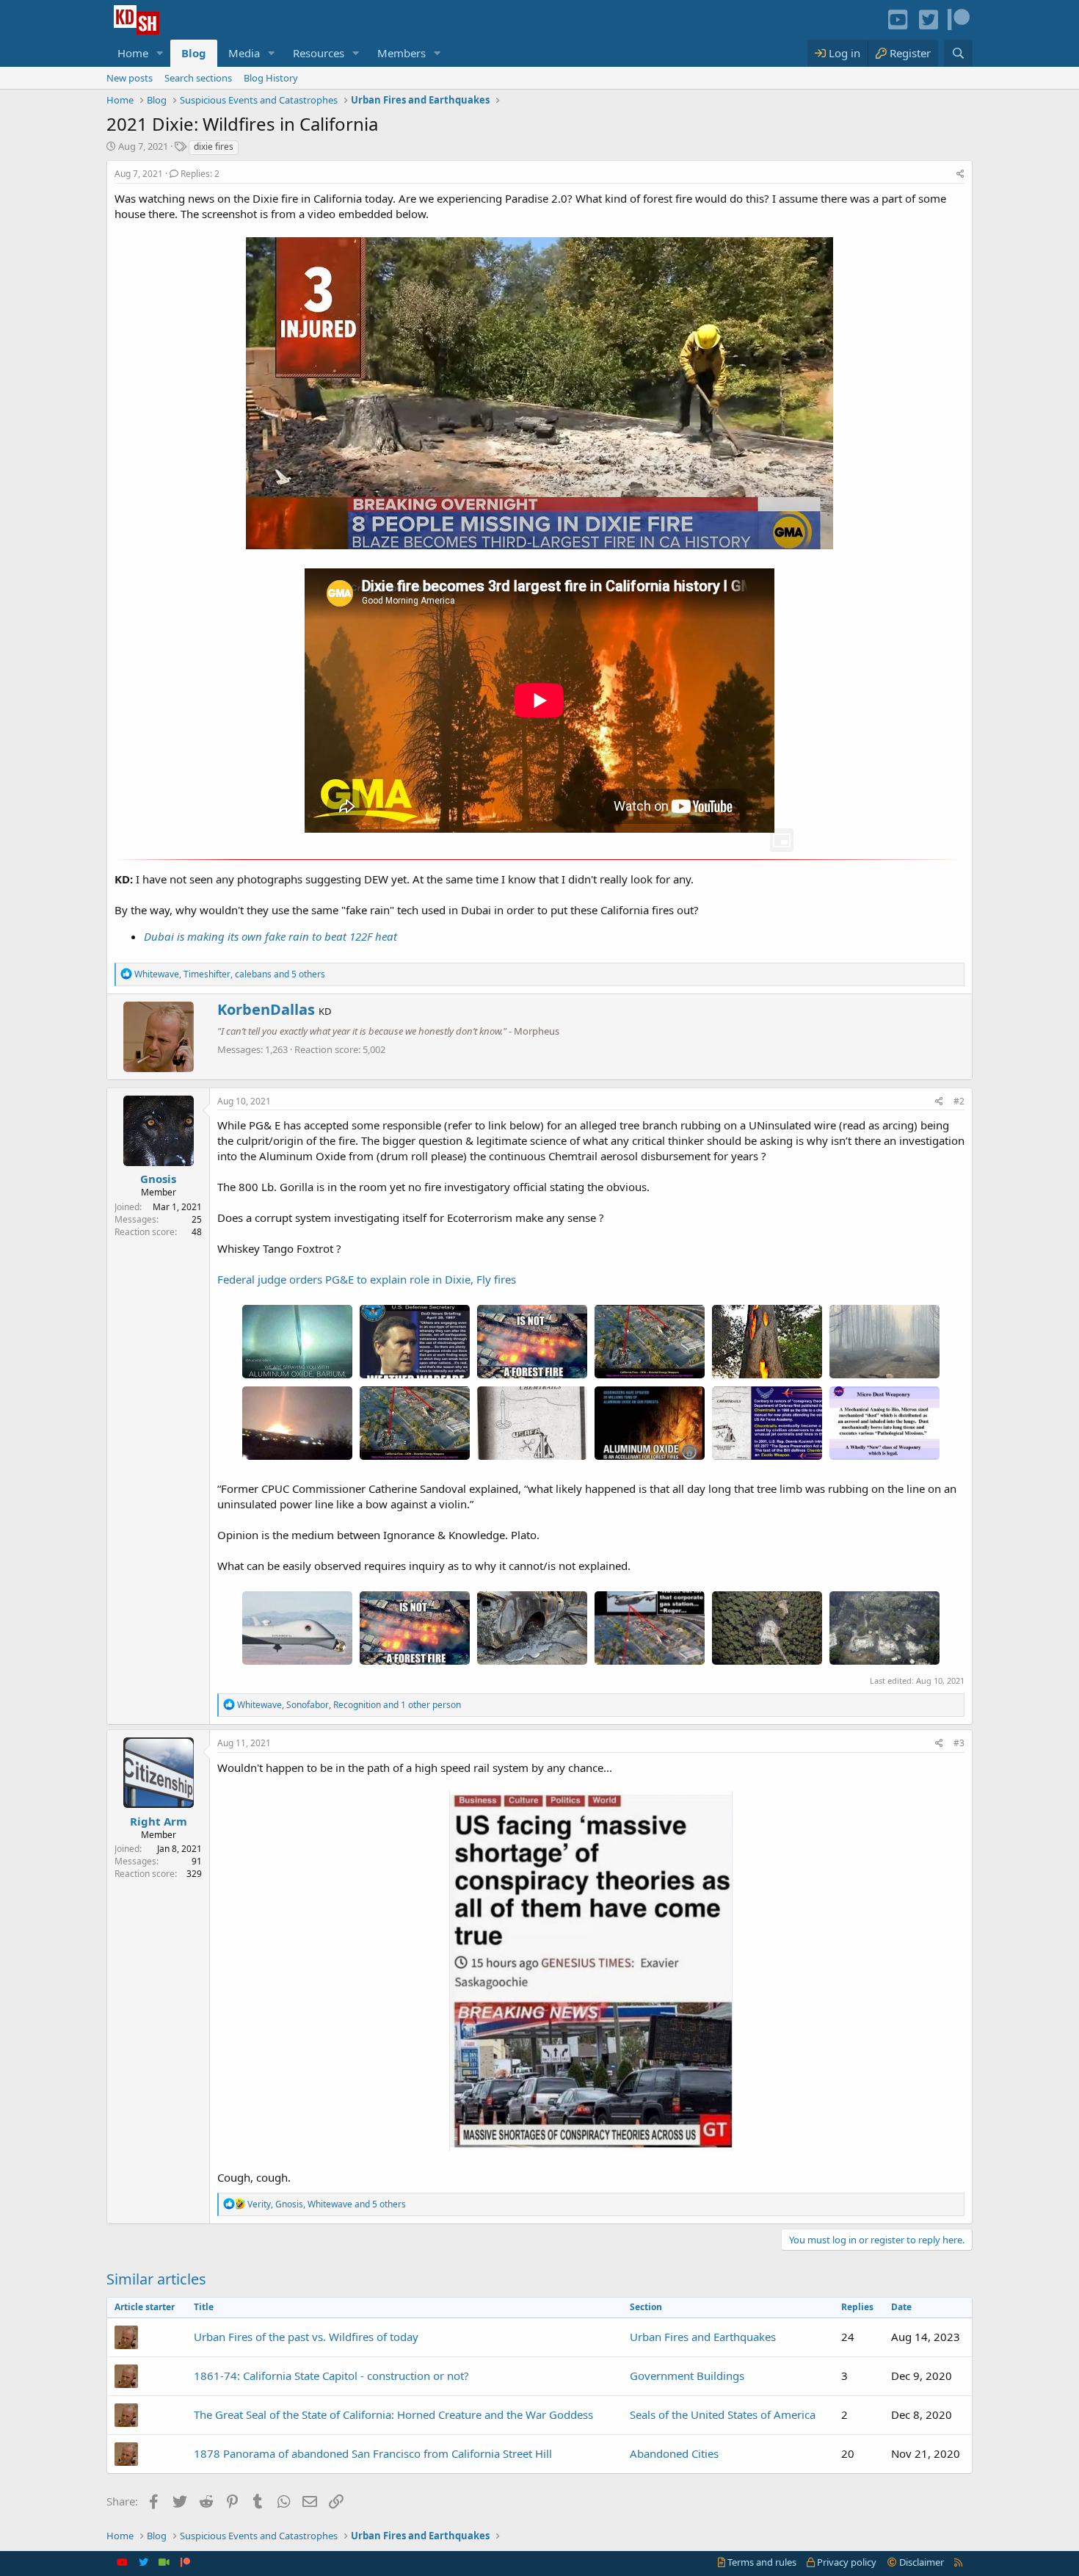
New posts (130, 78)
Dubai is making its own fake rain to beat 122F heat (270, 936)
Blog (194, 53)
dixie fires (214, 146)
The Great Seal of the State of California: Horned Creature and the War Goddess (393, 2414)
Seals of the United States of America (723, 2414)
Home (133, 53)
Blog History (271, 78)
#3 (959, 1743)
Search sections (198, 78)
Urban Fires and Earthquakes (703, 2337)
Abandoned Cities (674, 2453)
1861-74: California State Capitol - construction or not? (331, 2376)
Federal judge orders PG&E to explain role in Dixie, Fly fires (367, 1279)
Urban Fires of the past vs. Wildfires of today (306, 2337)
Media (244, 53)
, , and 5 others (230, 974)
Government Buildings (687, 2376)
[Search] (958, 53)
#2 (959, 1101)
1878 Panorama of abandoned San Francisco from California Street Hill (373, 2453)
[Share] (960, 174)
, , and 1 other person (349, 1705)
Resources (319, 53)
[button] (160, 53)
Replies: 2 (200, 174)
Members (402, 53)
